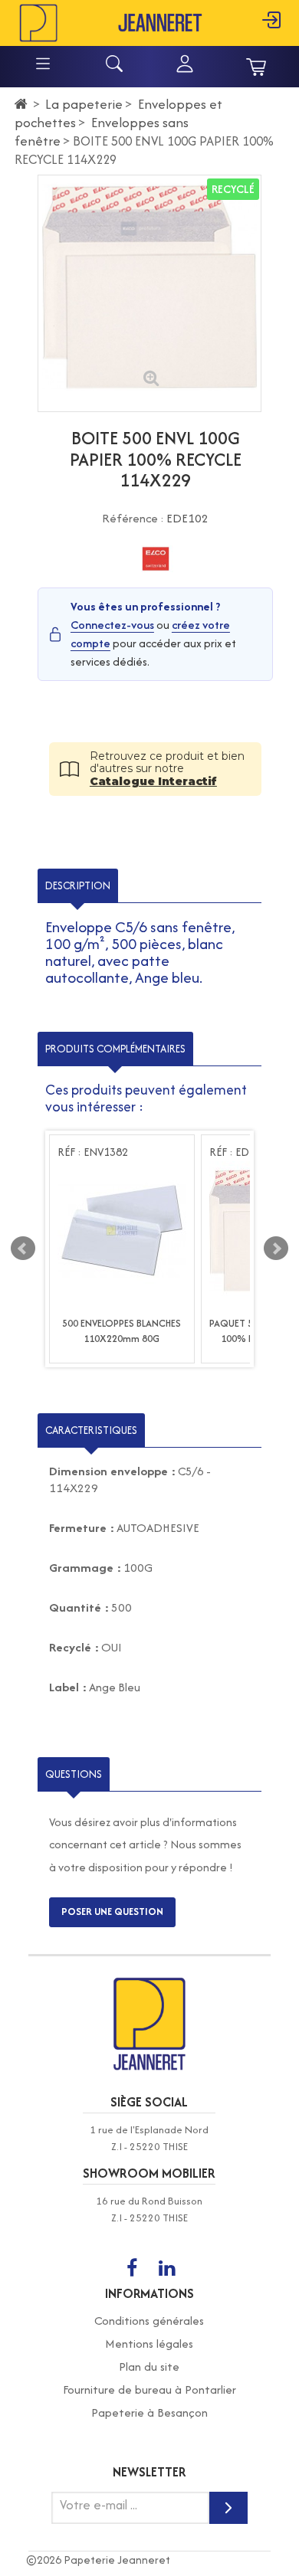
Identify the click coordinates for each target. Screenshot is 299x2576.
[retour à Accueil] (21, 104)
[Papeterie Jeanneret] (38, 22)
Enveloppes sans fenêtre (102, 131)
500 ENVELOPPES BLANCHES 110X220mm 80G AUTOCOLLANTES (122, 1339)
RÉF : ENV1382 (93, 1152)
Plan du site (149, 2367)
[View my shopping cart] (256, 67)
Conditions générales (149, 2321)
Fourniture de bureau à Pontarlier (149, 2389)
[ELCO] (156, 559)
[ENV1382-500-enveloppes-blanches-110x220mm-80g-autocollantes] (122, 1231)
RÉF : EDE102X (245, 1152)
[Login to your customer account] (271, 29)
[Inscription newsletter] (228, 2508)
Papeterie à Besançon (149, 2412)
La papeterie (84, 104)
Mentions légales (149, 2344)
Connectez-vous (112, 625)
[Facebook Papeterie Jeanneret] (132, 2269)
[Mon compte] (185, 70)
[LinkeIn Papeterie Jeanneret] (166, 2269)
